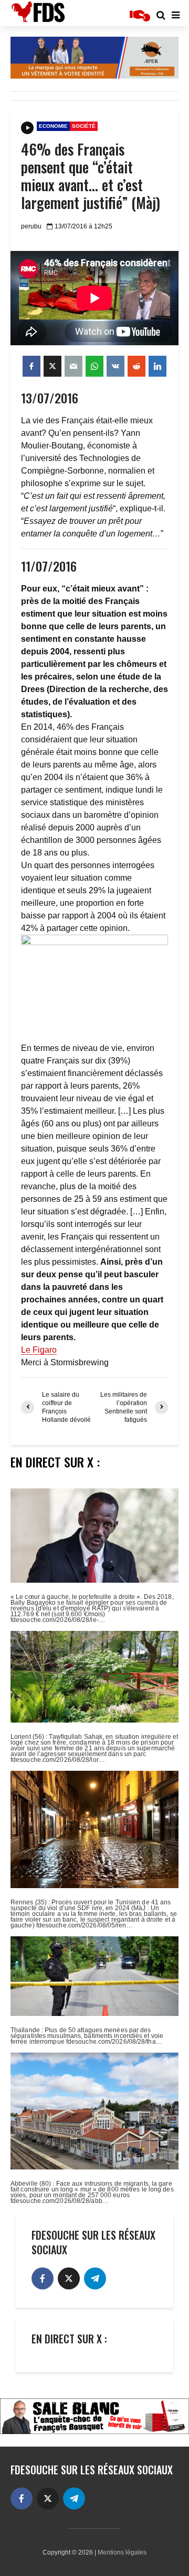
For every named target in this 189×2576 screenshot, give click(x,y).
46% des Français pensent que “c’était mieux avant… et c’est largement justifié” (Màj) (91, 176)
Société (84, 126)
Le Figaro (39, 1350)
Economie (53, 126)
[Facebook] (43, 2278)
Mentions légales (122, 2552)
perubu (31, 226)
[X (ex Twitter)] (69, 2278)
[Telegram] (95, 2278)
